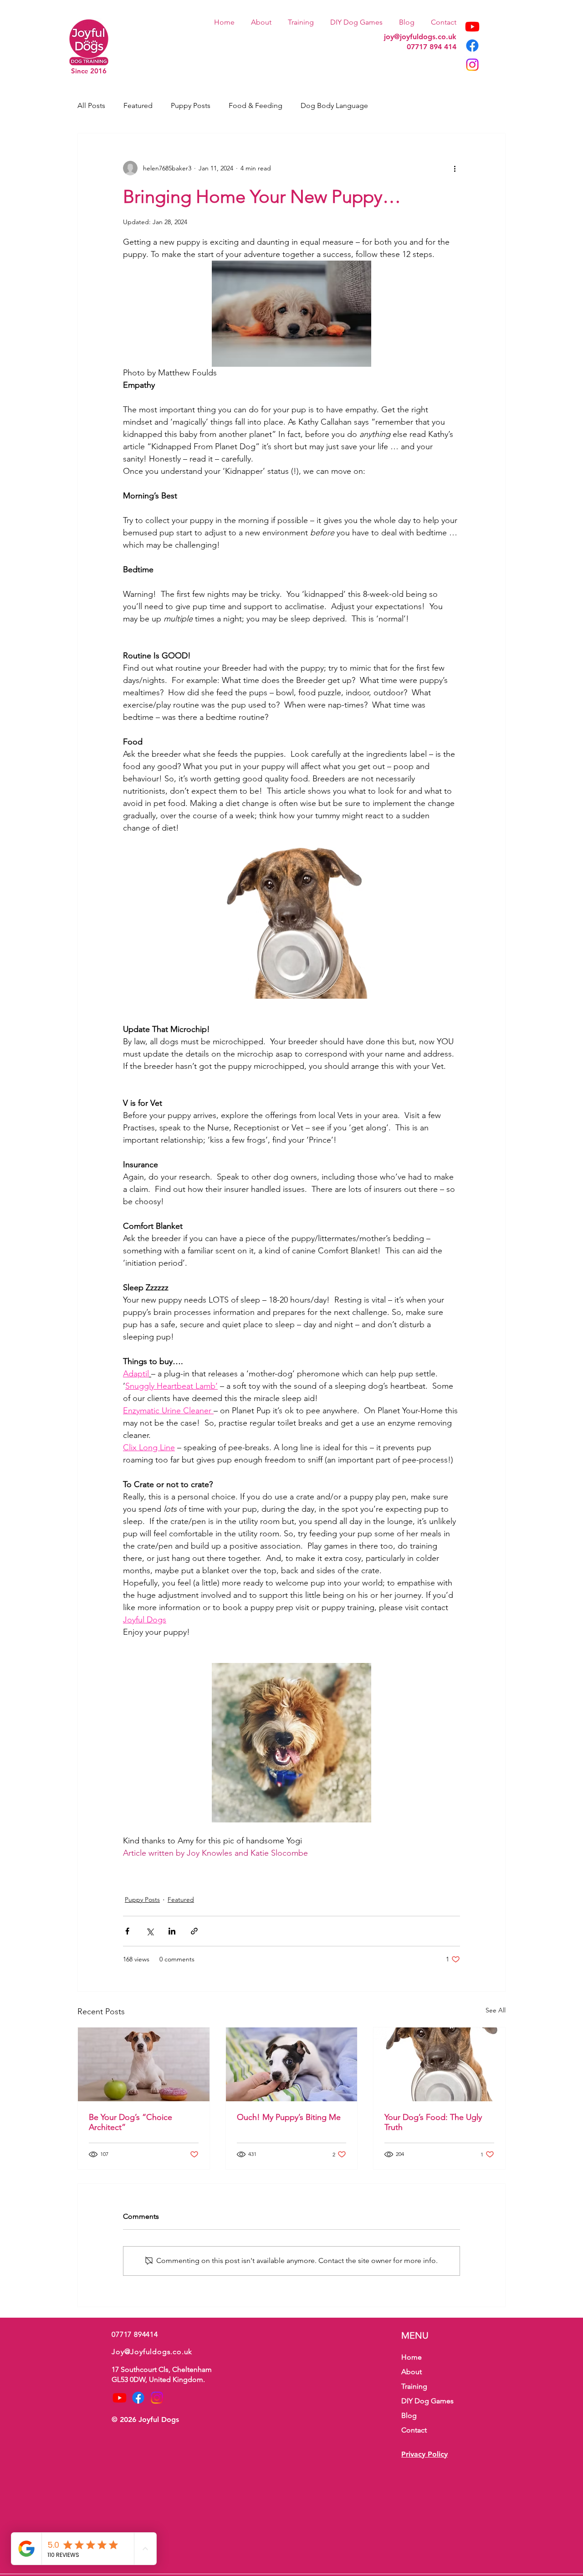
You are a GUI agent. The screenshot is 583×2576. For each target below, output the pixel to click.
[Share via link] (194, 1931)
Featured (138, 105)
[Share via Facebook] (127, 1931)
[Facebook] (472, 46)
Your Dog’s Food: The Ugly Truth (433, 2122)
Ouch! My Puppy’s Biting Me (289, 2117)
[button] (301, 18)
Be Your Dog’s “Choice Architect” (130, 2122)
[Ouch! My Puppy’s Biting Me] (292, 2064)
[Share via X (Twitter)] (150, 1931)
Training (414, 2386)
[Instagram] (472, 65)
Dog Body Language (334, 105)
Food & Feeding (256, 105)
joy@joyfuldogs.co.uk (420, 37)
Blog (409, 2415)
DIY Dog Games (427, 2401)
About (412, 2372)
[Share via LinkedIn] (172, 1931)
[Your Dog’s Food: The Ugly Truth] (439, 2064)
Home (412, 2357)
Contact (414, 2430)
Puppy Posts (191, 105)
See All (496, 2010)
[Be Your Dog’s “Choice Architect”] (144, 2064)
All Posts (91, 105)
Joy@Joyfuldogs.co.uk (152, 2352)
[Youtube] (472, 26)
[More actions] (455, 168)
